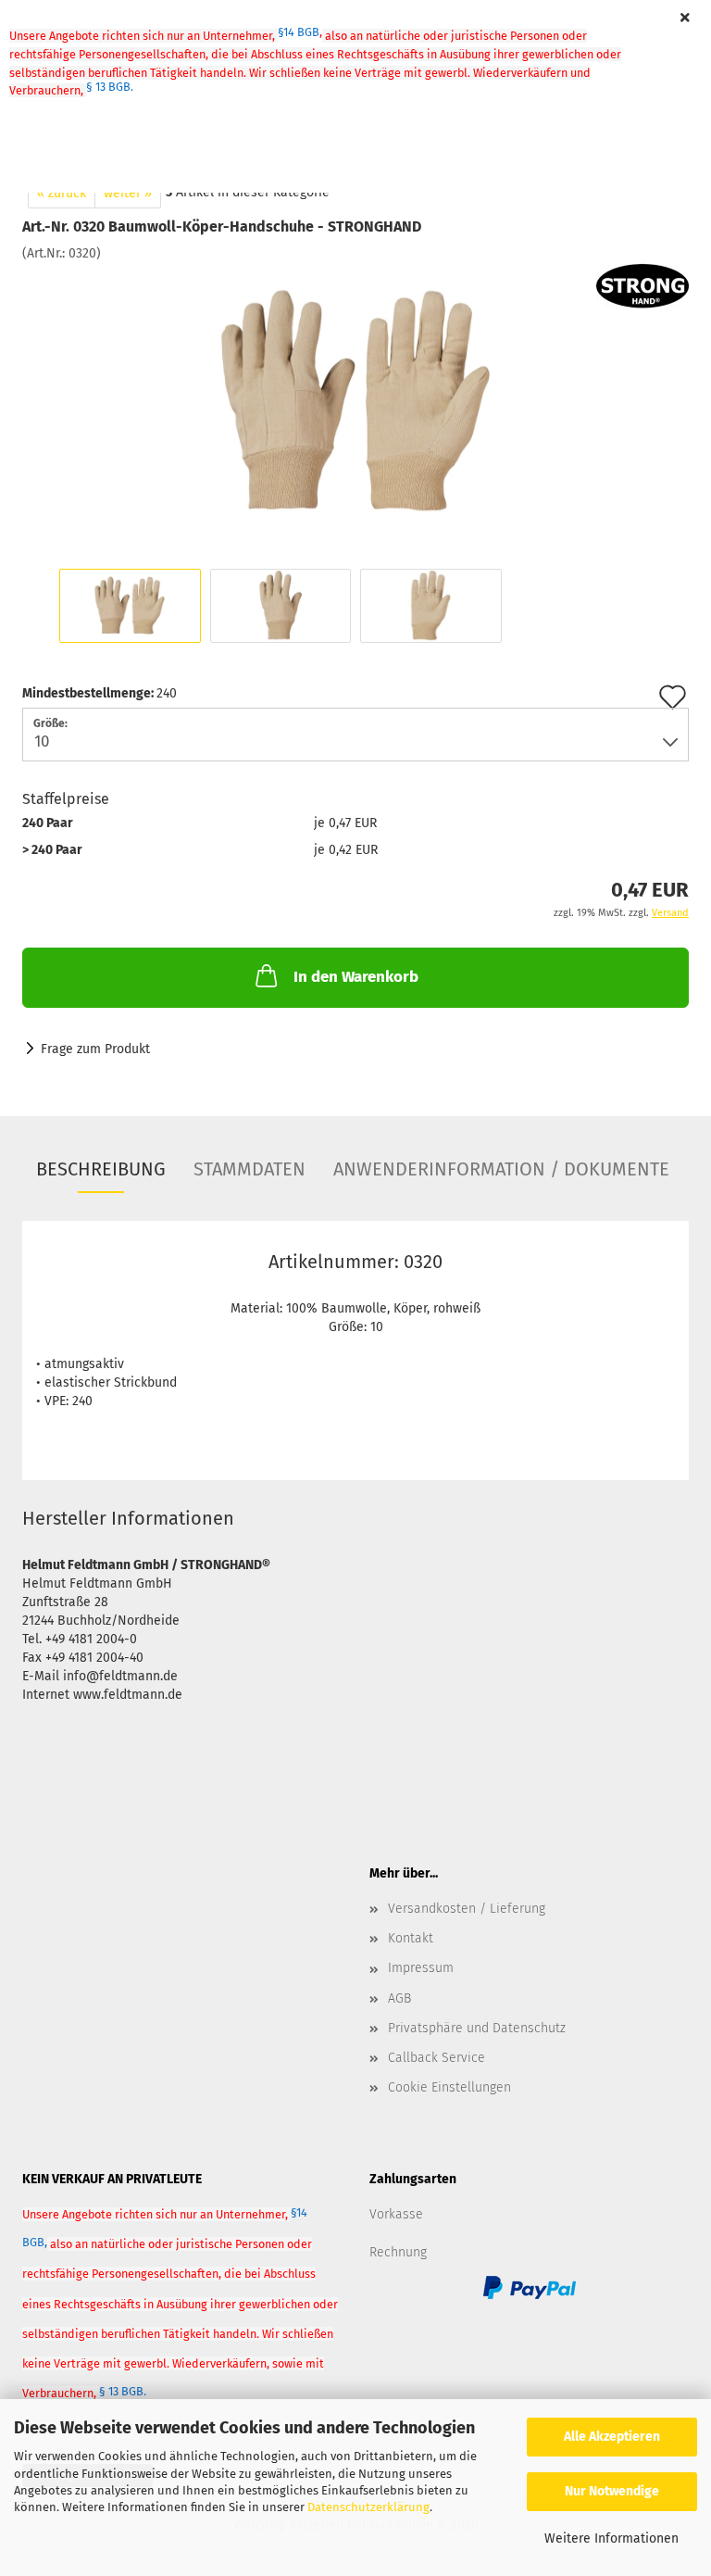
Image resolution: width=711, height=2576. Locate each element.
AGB (399, 1998)
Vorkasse (396, 2214)
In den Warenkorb (356, 977)
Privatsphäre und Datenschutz (477, 2028)
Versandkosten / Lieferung (467, 1909)
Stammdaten (249, 1169)
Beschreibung (101, 1169)
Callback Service (437, 2058)
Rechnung (398, 2252)
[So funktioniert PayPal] (530, 2287)
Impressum (421, 1968)
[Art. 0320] (355, 402)
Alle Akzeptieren (612, 2437)
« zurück (62, 193)
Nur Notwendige (612, 2491)
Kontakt (411, 1938)
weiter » (128, 193)
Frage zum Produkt (95, 1049)
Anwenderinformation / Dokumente (501, 1169)
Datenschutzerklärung (368, 2507)
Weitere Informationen (611, 2538)
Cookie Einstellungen (449, 2087)
